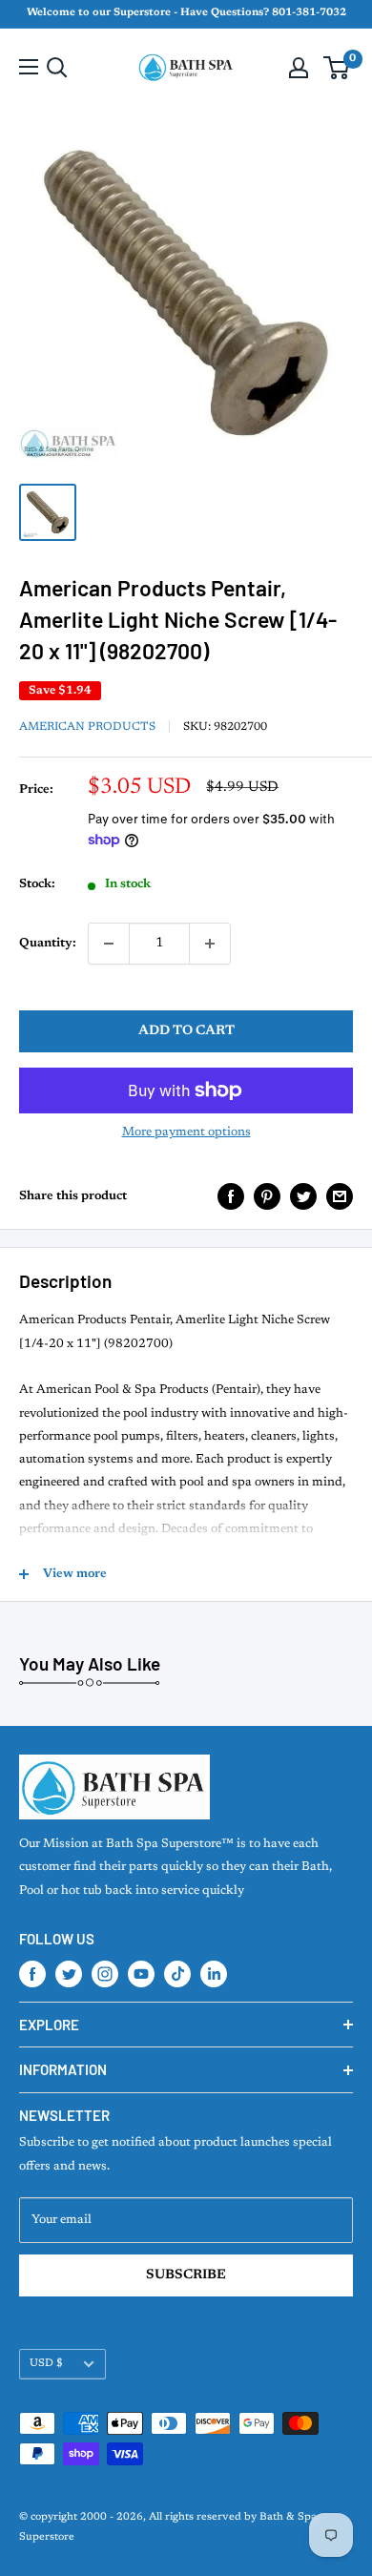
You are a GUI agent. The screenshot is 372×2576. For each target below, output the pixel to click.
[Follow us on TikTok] (177, 1974)
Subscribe (186, 2275)
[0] (337, 68)
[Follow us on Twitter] (69, 1974)
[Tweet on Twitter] (303, 1196)
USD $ (46, 2364)
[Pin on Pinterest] (267, 1196)
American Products (87, 727)
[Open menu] (29, 67)
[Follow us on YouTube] (141, 1974)
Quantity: (48, 943)
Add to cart (186, 1031)
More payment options (186, 1132)
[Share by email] (340, 1196)
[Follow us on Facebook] (32, 1974)
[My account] (299, 68)
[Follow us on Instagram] (105, 1974)
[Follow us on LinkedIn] (214, 1974)
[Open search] (57, 68)
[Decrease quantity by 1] (109, 944)
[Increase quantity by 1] (210, 944)
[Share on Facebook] (231, 1196)
